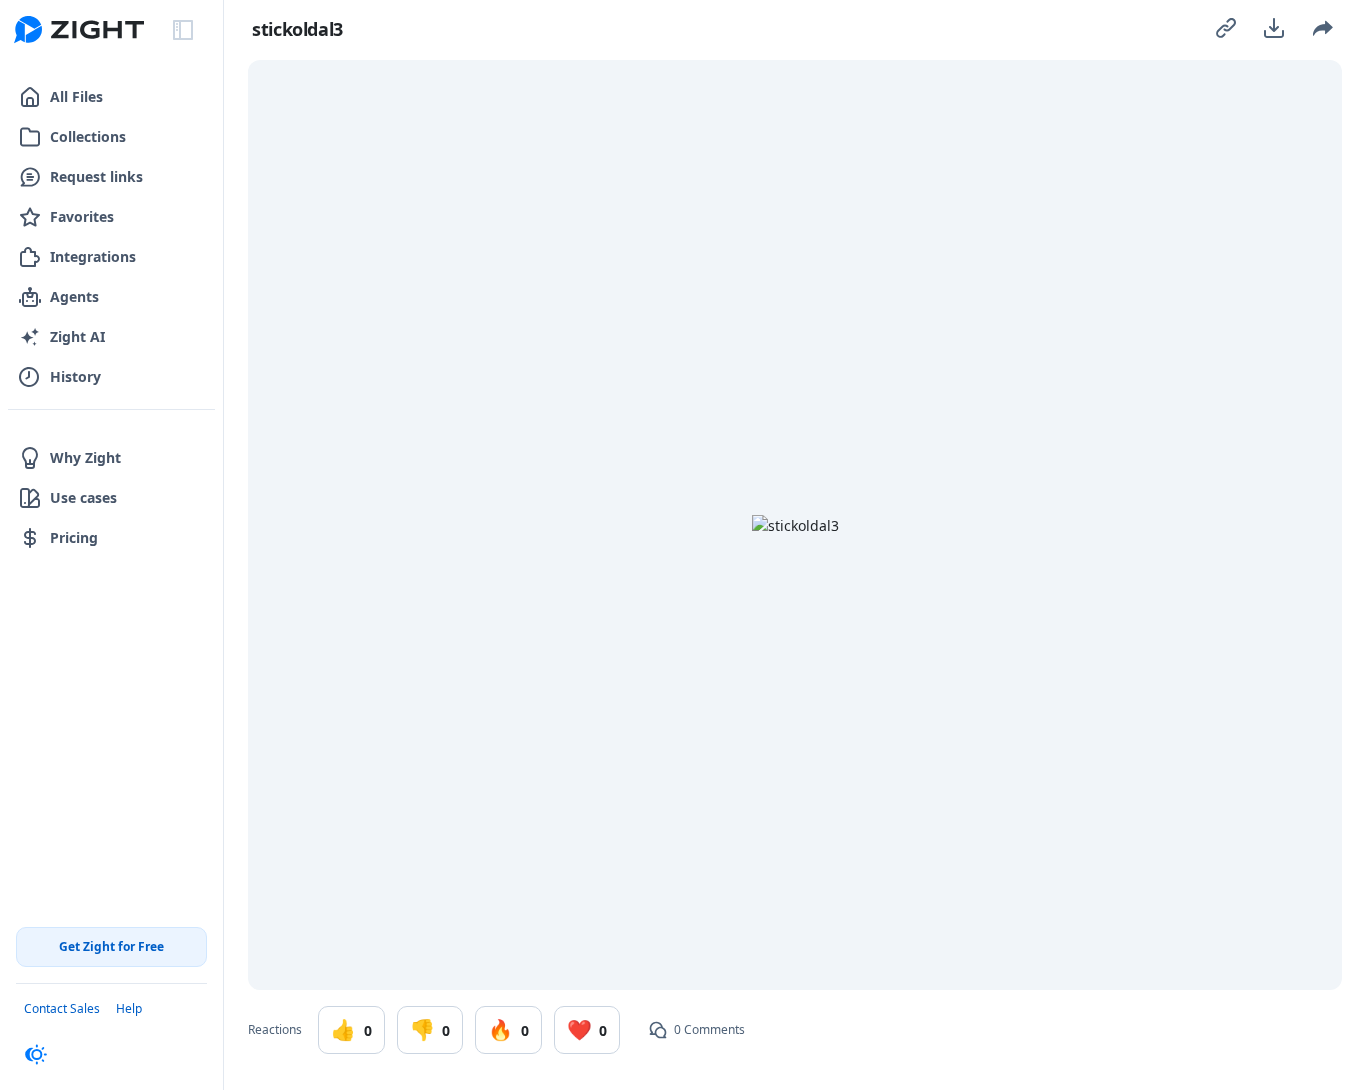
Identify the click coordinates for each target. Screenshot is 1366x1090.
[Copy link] (1226, 28)
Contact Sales (62, 1008)
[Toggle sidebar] (183, 30)
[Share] (1322, 28)
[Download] (1274, 28)
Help (129, 1008)
